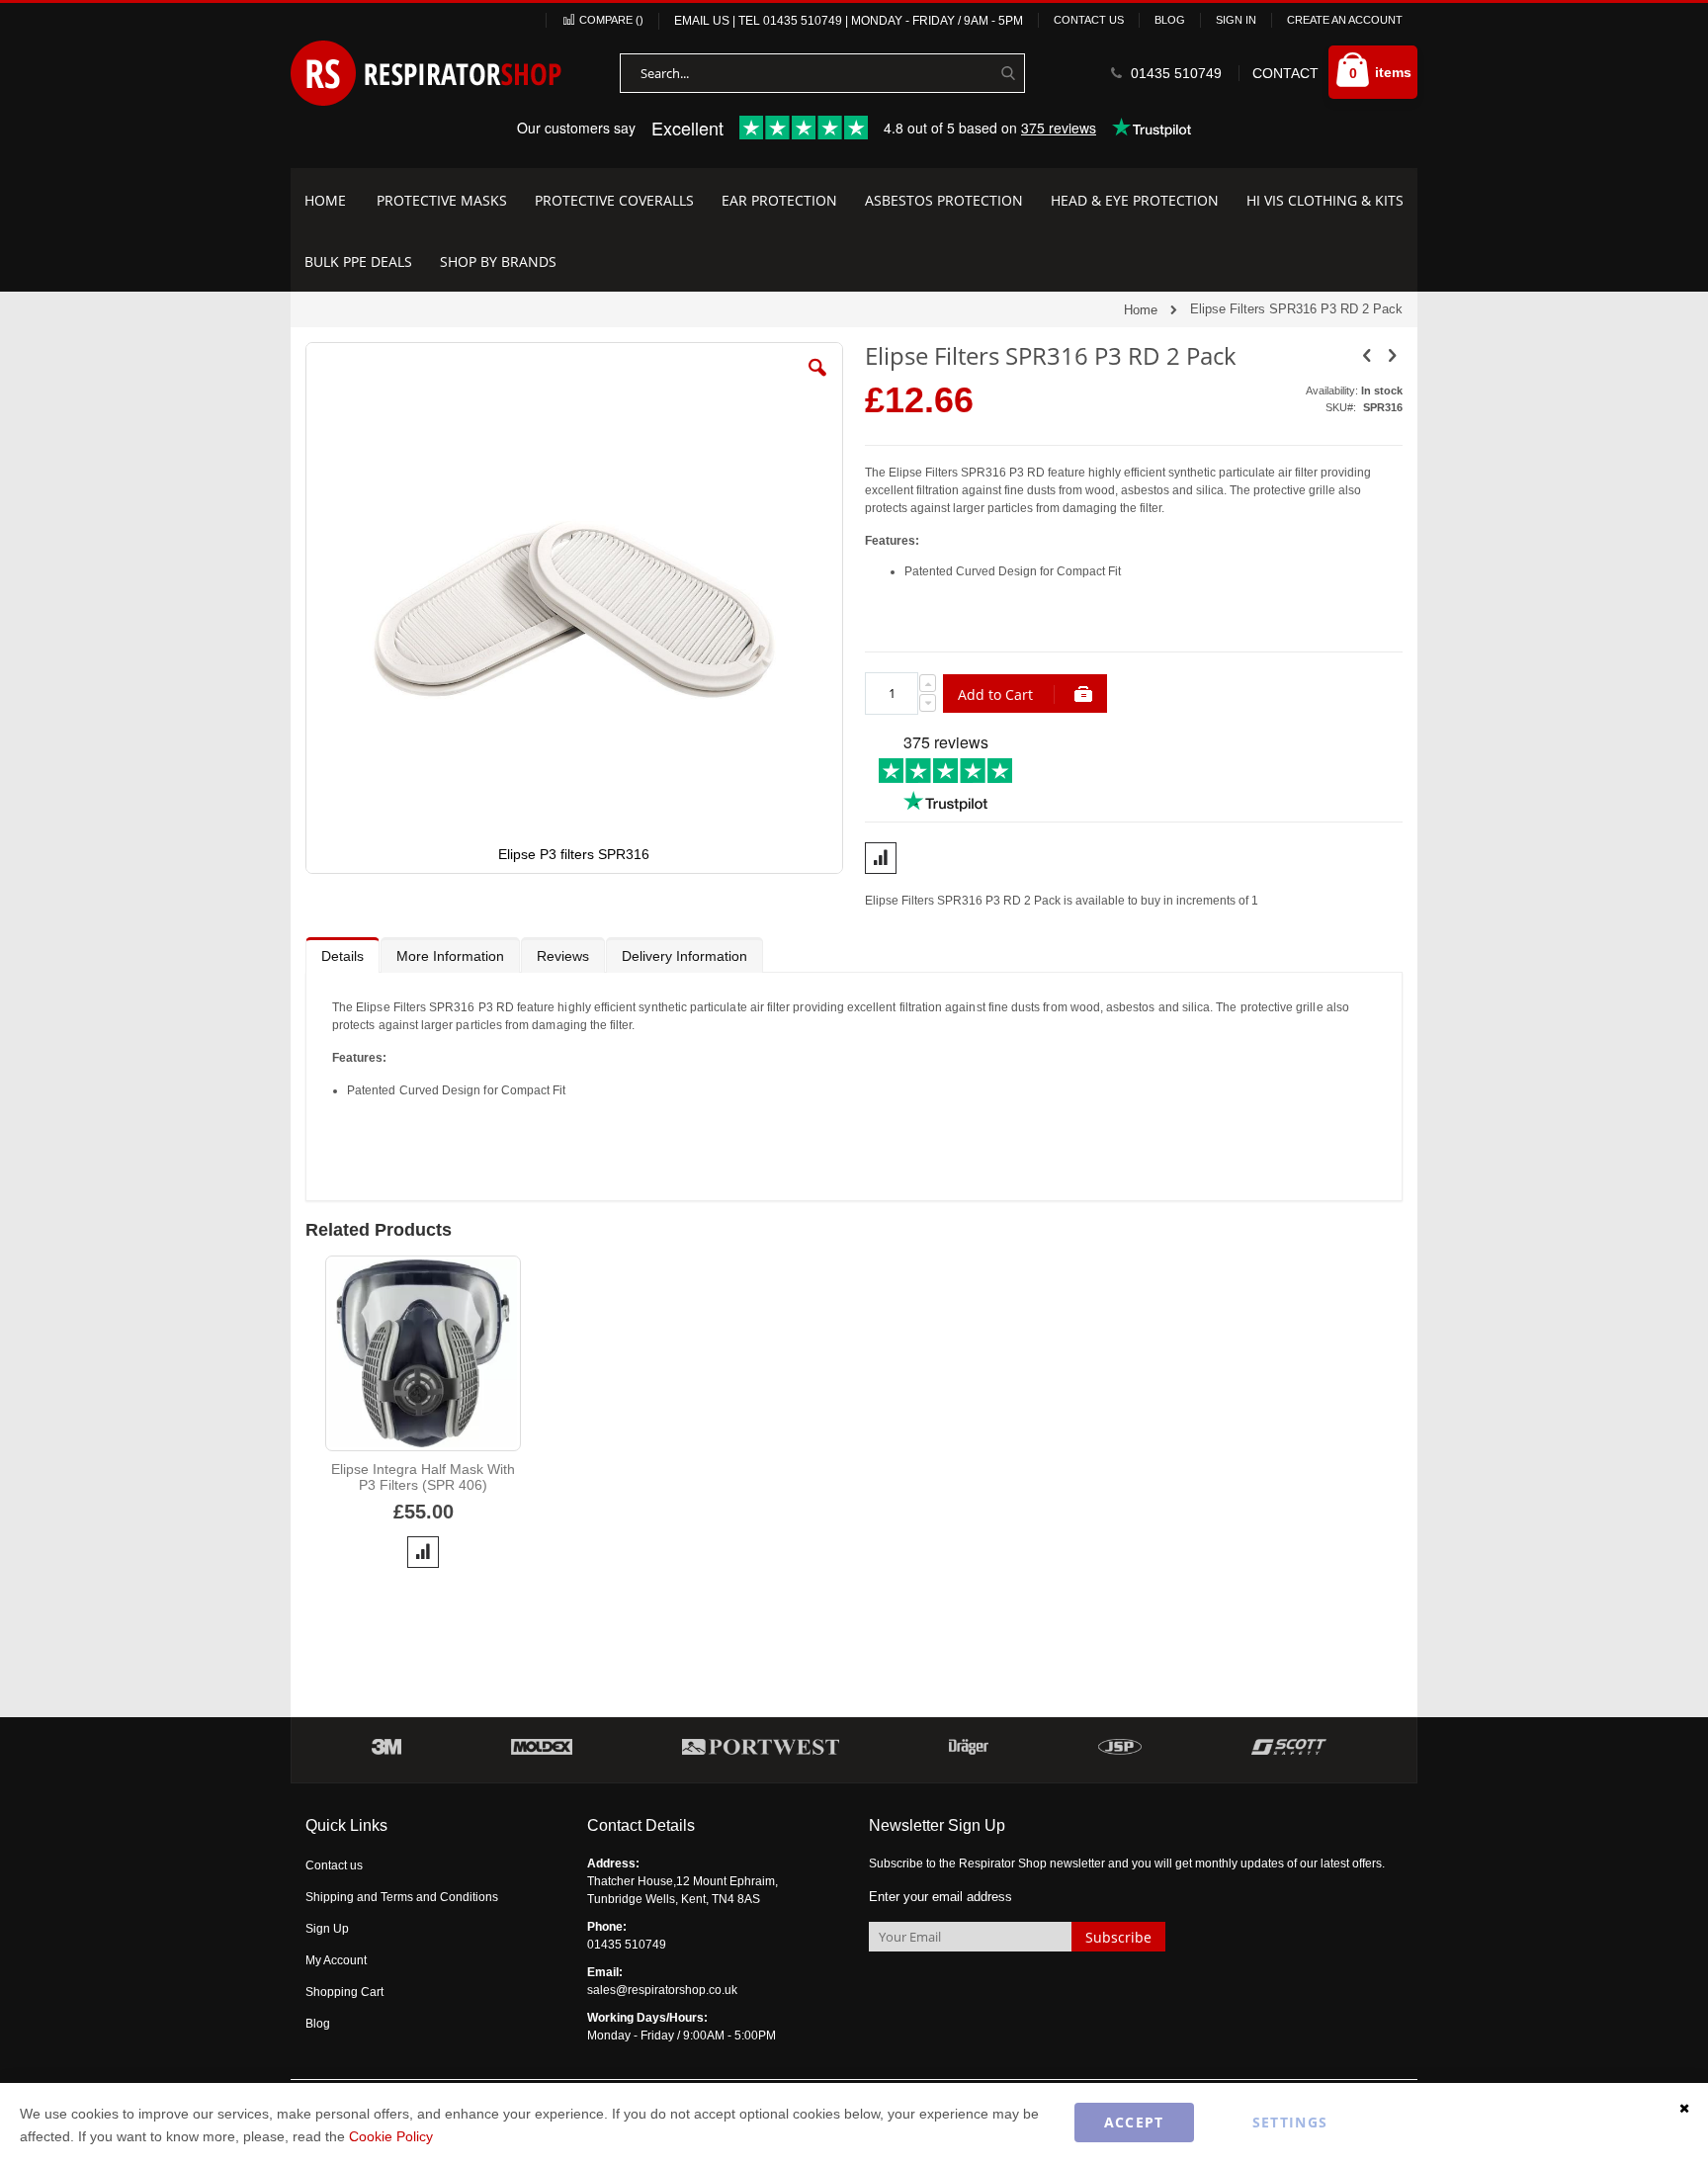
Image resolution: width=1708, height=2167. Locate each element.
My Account (336, 1960)
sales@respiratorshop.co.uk (662, 1990)
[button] (817, 383)
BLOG (1170, 20)
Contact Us (1089, 20)
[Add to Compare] (423, 1552)
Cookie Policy (391, 2136)
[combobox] (822, 73)
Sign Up (327, 1929)
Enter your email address (940, 1897)
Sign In (1236, 20)
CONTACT (1285, 73)
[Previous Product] (1367, 356)
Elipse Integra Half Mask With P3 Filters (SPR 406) (423, 1477)
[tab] (342, 955)
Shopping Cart (344, 1992)
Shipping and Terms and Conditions (402, 1897)
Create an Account (1345, 20)
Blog (318, 2024)
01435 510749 (803, 21)
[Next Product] (1392, 356)
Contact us (334, 1865)
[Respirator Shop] (427, 73)
